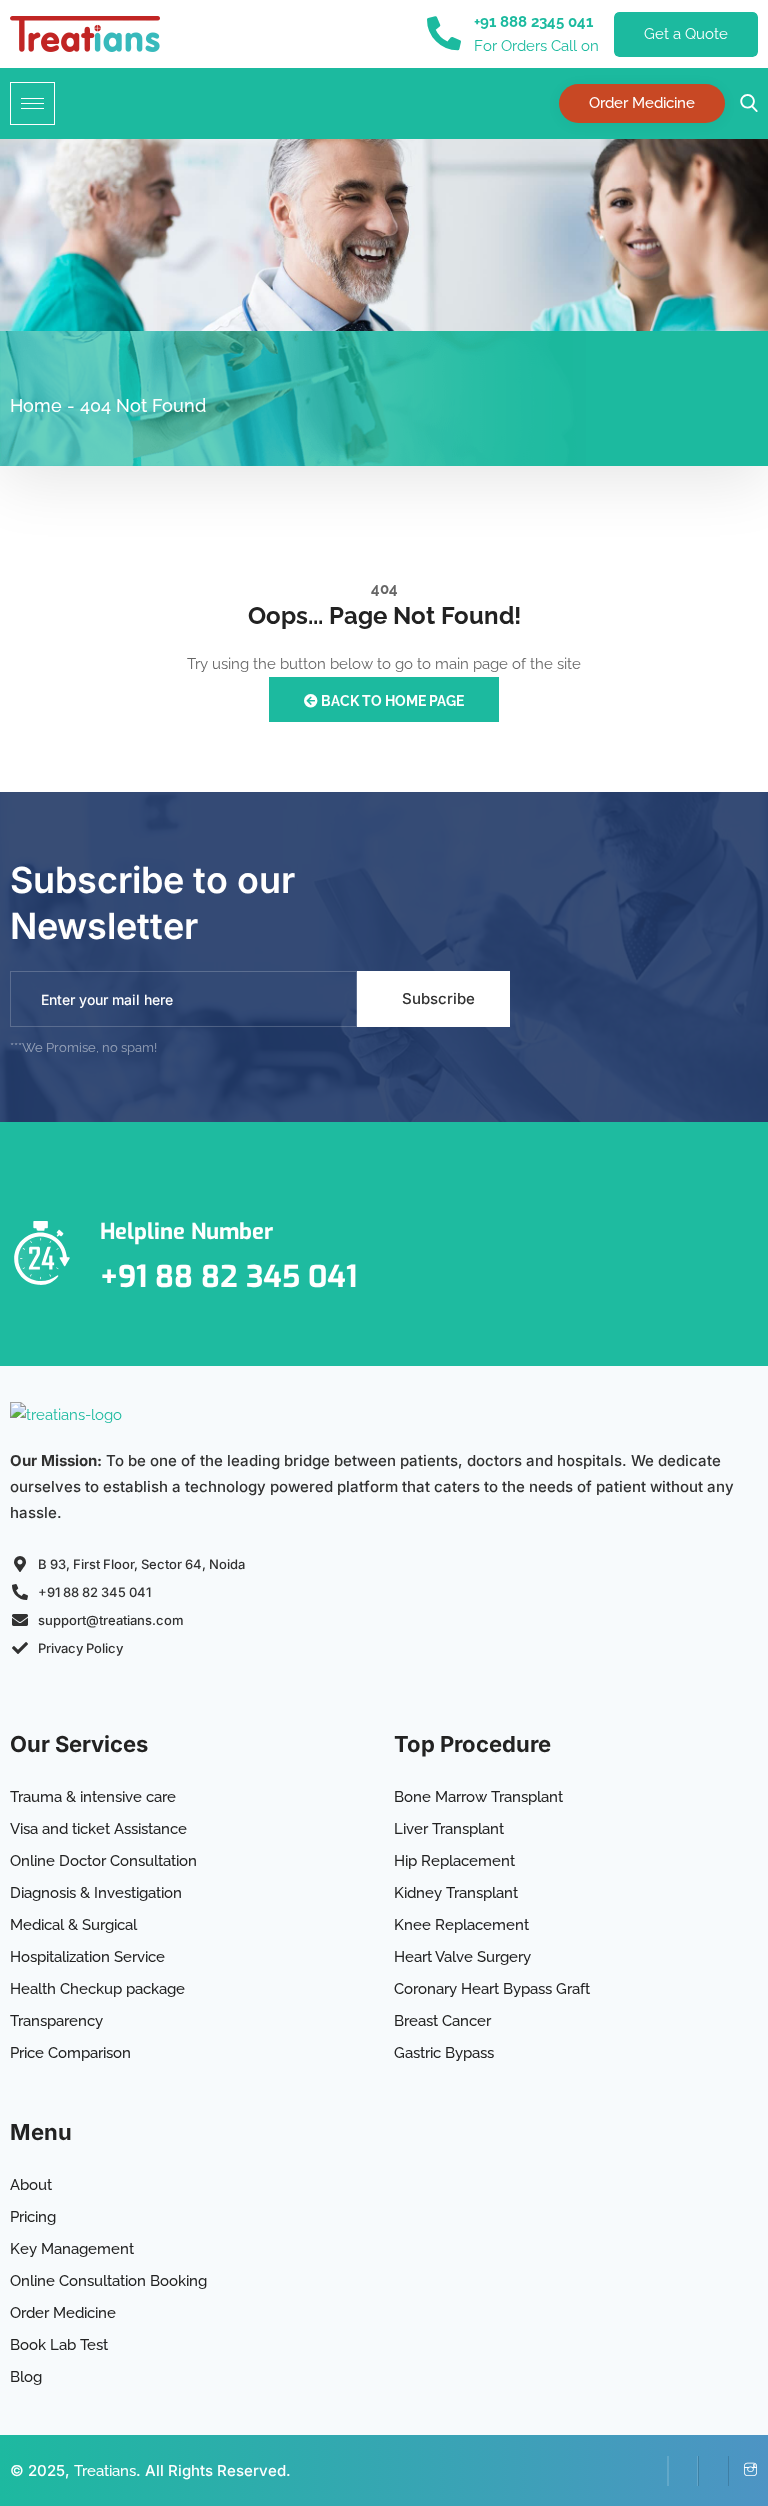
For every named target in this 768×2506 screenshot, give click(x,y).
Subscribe (438, 998)
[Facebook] (653, 2471)
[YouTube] (713, 2471)
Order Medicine (642, 103)
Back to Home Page (391, 701)
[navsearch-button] (744, 103)
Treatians (105, 2471)
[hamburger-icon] (32, 103)
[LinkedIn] (683, 2471)
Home (36, 405)
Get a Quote (686, 34)
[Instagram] (743, 2471)
